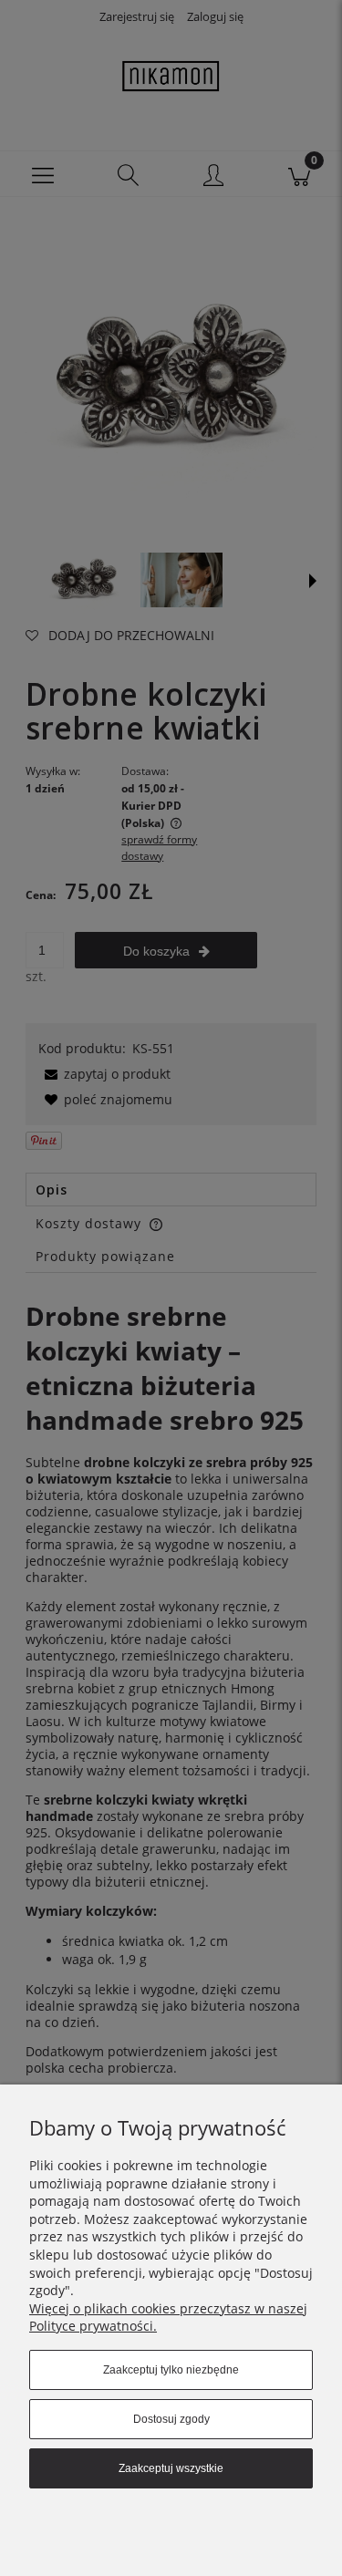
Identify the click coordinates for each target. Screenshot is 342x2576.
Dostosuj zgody (171, 2419)
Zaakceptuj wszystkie (171, 2468)
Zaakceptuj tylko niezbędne (171, 2370)
